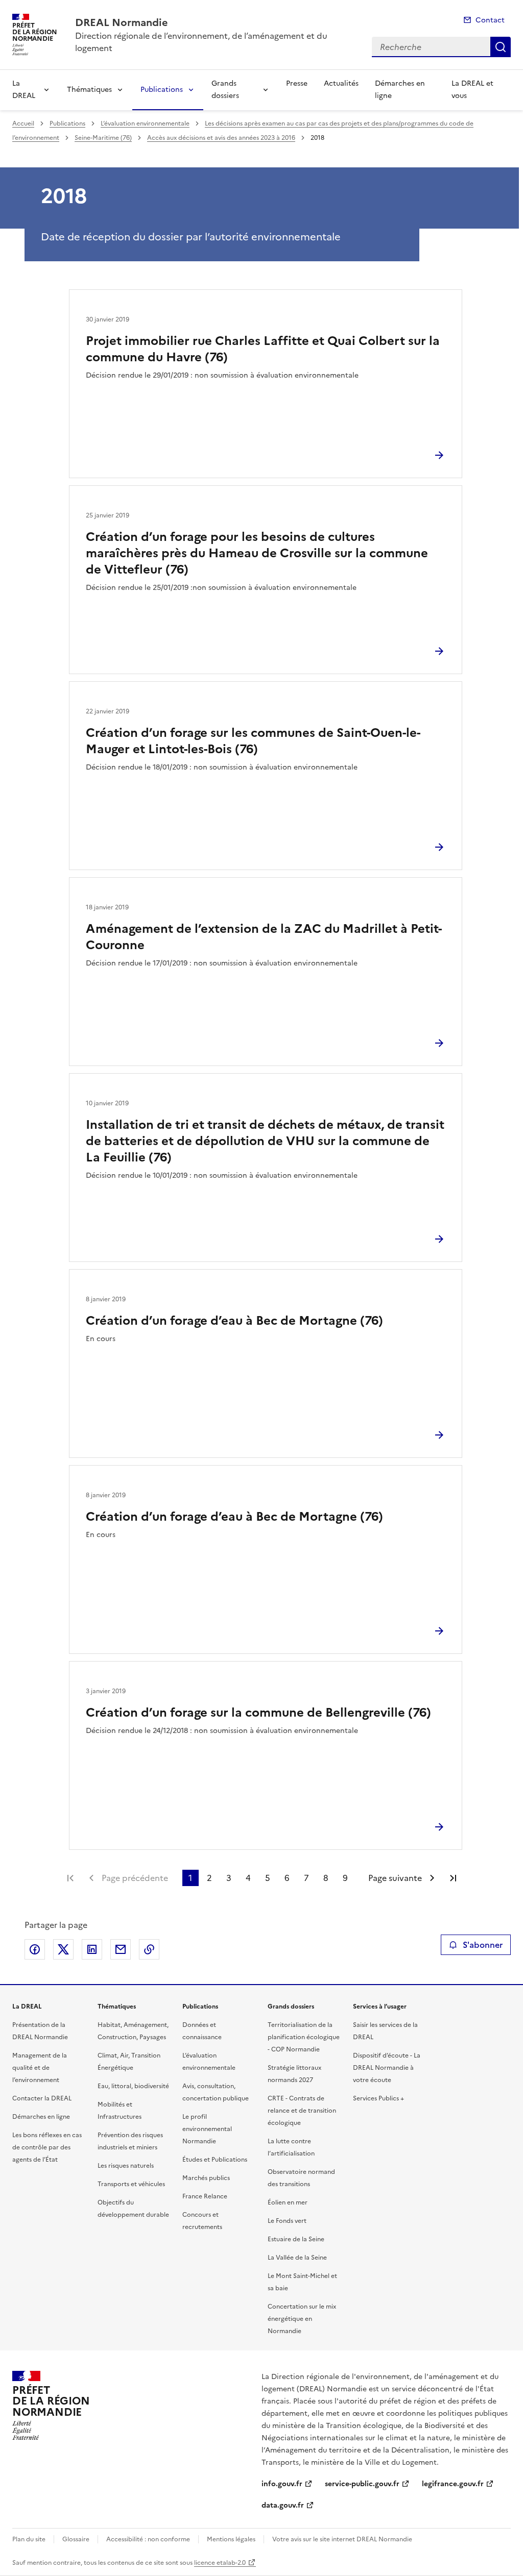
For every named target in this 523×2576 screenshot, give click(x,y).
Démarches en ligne (400, 90)
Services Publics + (378, 2098)
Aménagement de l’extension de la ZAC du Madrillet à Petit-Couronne (264, 937)
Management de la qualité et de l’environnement (40, 2068)
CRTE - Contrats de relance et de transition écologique (302, 2111)
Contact (490, 20)
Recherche (501, 47)
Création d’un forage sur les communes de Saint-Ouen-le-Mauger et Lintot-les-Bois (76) (253, 741)
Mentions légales (231, 2539)
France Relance (205, 2196)
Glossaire (76, 2539)
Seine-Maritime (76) (103, 138)
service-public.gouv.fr (362, 2484)
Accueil (23, 123)
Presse (297, 83)
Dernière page (453, 1878)
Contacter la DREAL (42, 2098)
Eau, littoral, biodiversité (133, 2086)
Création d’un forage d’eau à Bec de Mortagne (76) (234, 1321)
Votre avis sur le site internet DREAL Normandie (342, 2539)
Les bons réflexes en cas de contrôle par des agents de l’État (47, 2147)
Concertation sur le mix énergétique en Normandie (302, 2319)
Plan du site (29, 2539)
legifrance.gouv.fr (453, 2484)
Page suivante (395, 1878)
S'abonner (483, 1945)
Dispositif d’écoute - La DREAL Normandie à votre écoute (387, 2068)
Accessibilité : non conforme (148, 2539)
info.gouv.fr (282, 2484)
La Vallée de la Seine (297, 2258)
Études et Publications (215, 2160)
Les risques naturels (126, 2166)
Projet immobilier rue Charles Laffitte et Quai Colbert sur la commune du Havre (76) (263, 349)
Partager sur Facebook (35, 1949)
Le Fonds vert (287, 2221)
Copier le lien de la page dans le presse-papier (149, 1949)
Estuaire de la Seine (296, 2239)
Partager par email (121, 1949)
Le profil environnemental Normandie (207, 2129)
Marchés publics (206, 2178)
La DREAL (24, 90)
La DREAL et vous (472, 90)
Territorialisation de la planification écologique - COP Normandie (304, 2037)
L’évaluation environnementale (145, 123)
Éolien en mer (288, 2202)
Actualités (341, 83)
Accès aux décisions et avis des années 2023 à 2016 (221, 138)
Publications (162, 90)
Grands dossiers (225, 90)
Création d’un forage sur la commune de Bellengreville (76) (258, 1713)
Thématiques (89, 90)
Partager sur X (63, 1949)
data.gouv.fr (283, 2505)
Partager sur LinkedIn (92, 1949)
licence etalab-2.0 (220, 2563)
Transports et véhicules (131, 2184)
